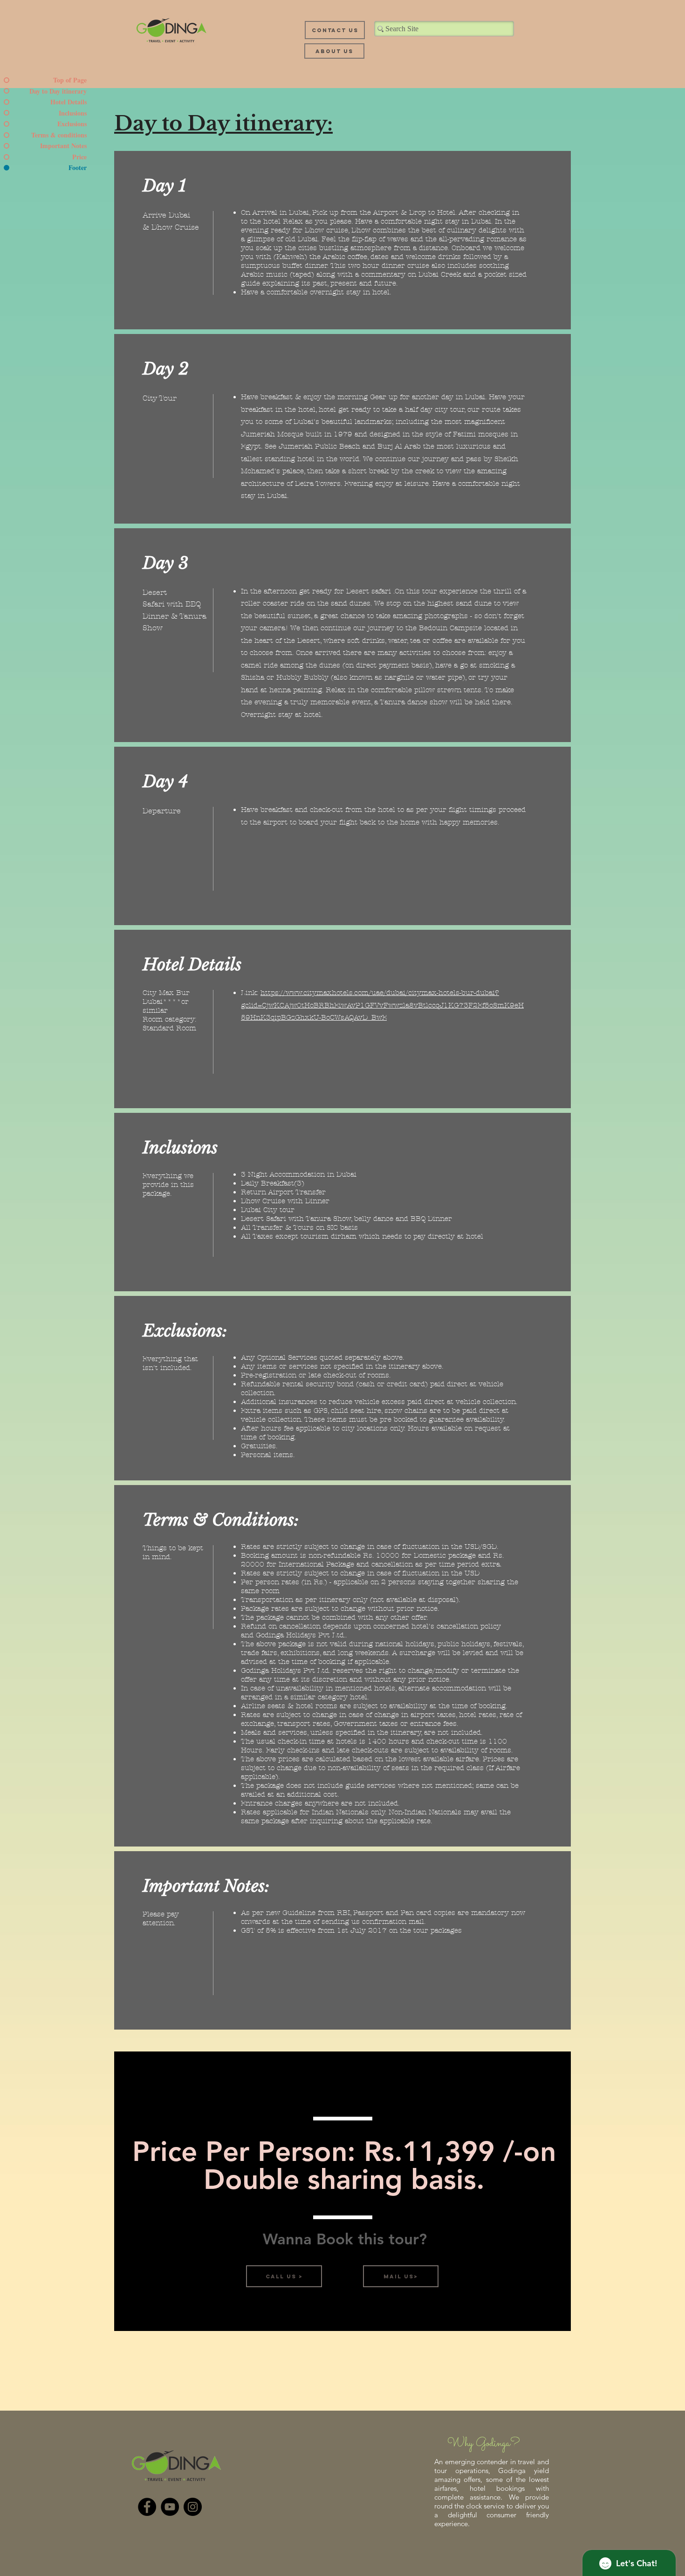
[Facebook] (147, 2507)
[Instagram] (193, 2507)
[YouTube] (170, 2507)
